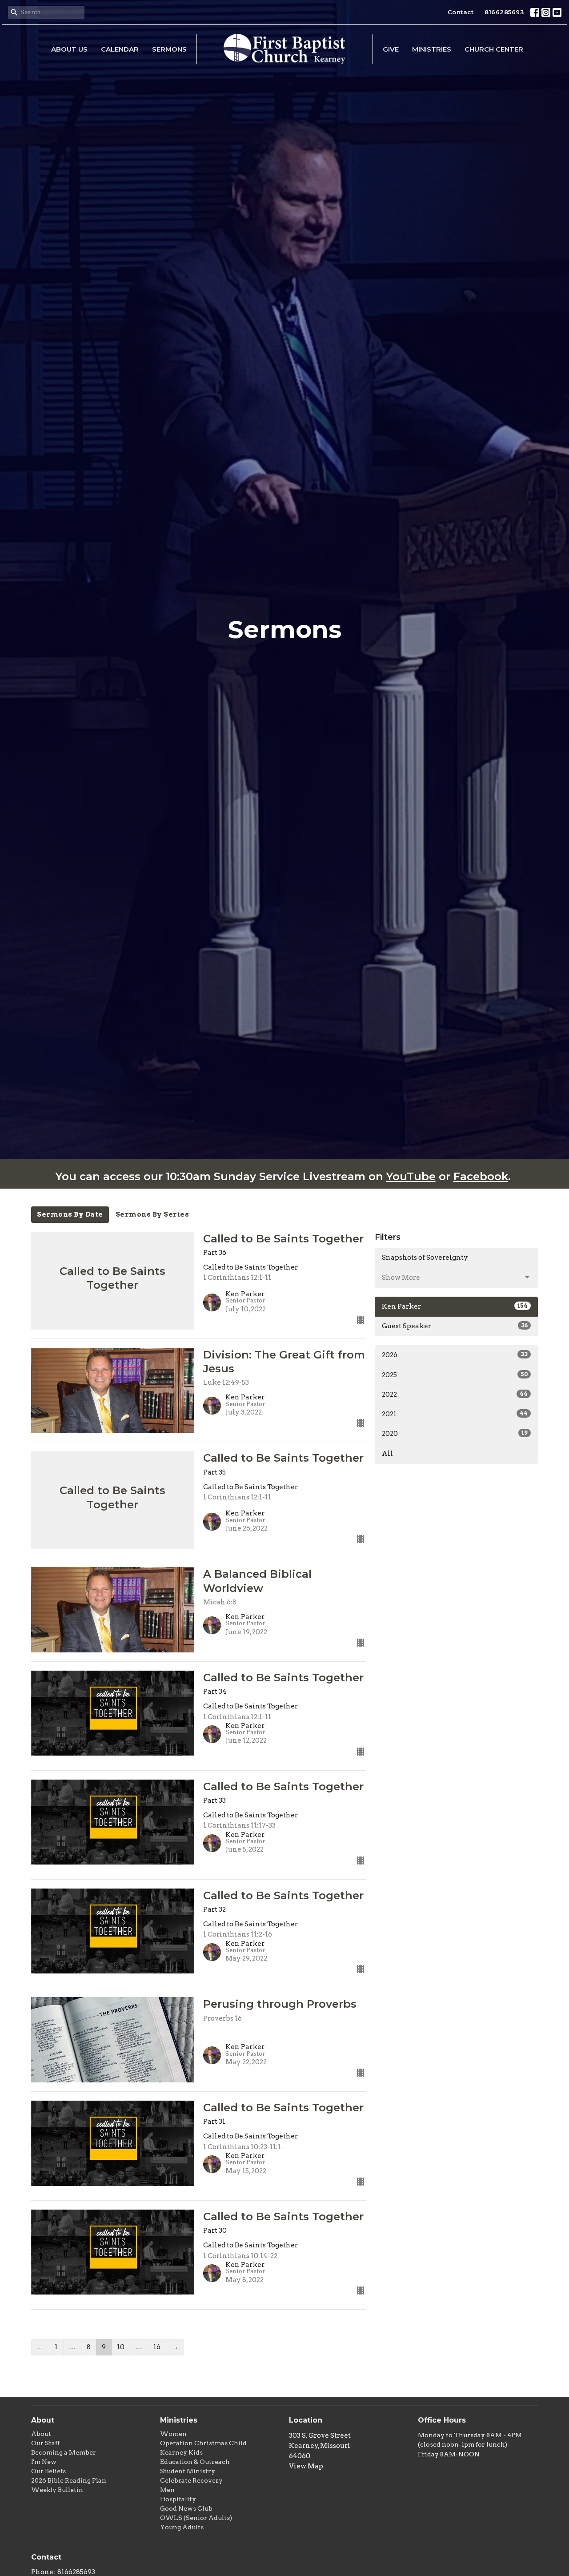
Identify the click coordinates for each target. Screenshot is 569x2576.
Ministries (432, 49)
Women (173, 2434)
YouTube (411, 1176)
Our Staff (45, 2443)
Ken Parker (455, 1306)
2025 (455, 1375)
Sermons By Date (70, 1214)
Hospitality (178, 2499)
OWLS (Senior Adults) (196, 2518)
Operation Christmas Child (203, 2443)
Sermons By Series (152, 1214)
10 (121, 2347)
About (41, 2434)
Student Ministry (188, 2471)
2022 (455, 1394)
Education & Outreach (195, 2462)
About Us (69, 49)
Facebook (481, 1176)
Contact (461, 12)
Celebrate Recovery (191, 2480)
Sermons (169, 49)
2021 (455, 1414)
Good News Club (186, 2508)
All (387, 1454)
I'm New (44, 2462)
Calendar (120, 49)
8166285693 (504, 12)
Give (391, 49)
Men (167, 2490)
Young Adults (182, 2527)
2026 (455, 1355)
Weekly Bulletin (57, 2490)
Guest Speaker (455, 1326)
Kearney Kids (181, 2452)
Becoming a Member (64, 2452)
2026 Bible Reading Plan (69, 2480)
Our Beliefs (48, 2471)
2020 (455, 1434)
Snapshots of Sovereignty (425, 1258)
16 (157, 2347)
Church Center (494, 49)
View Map (306, 2466)
